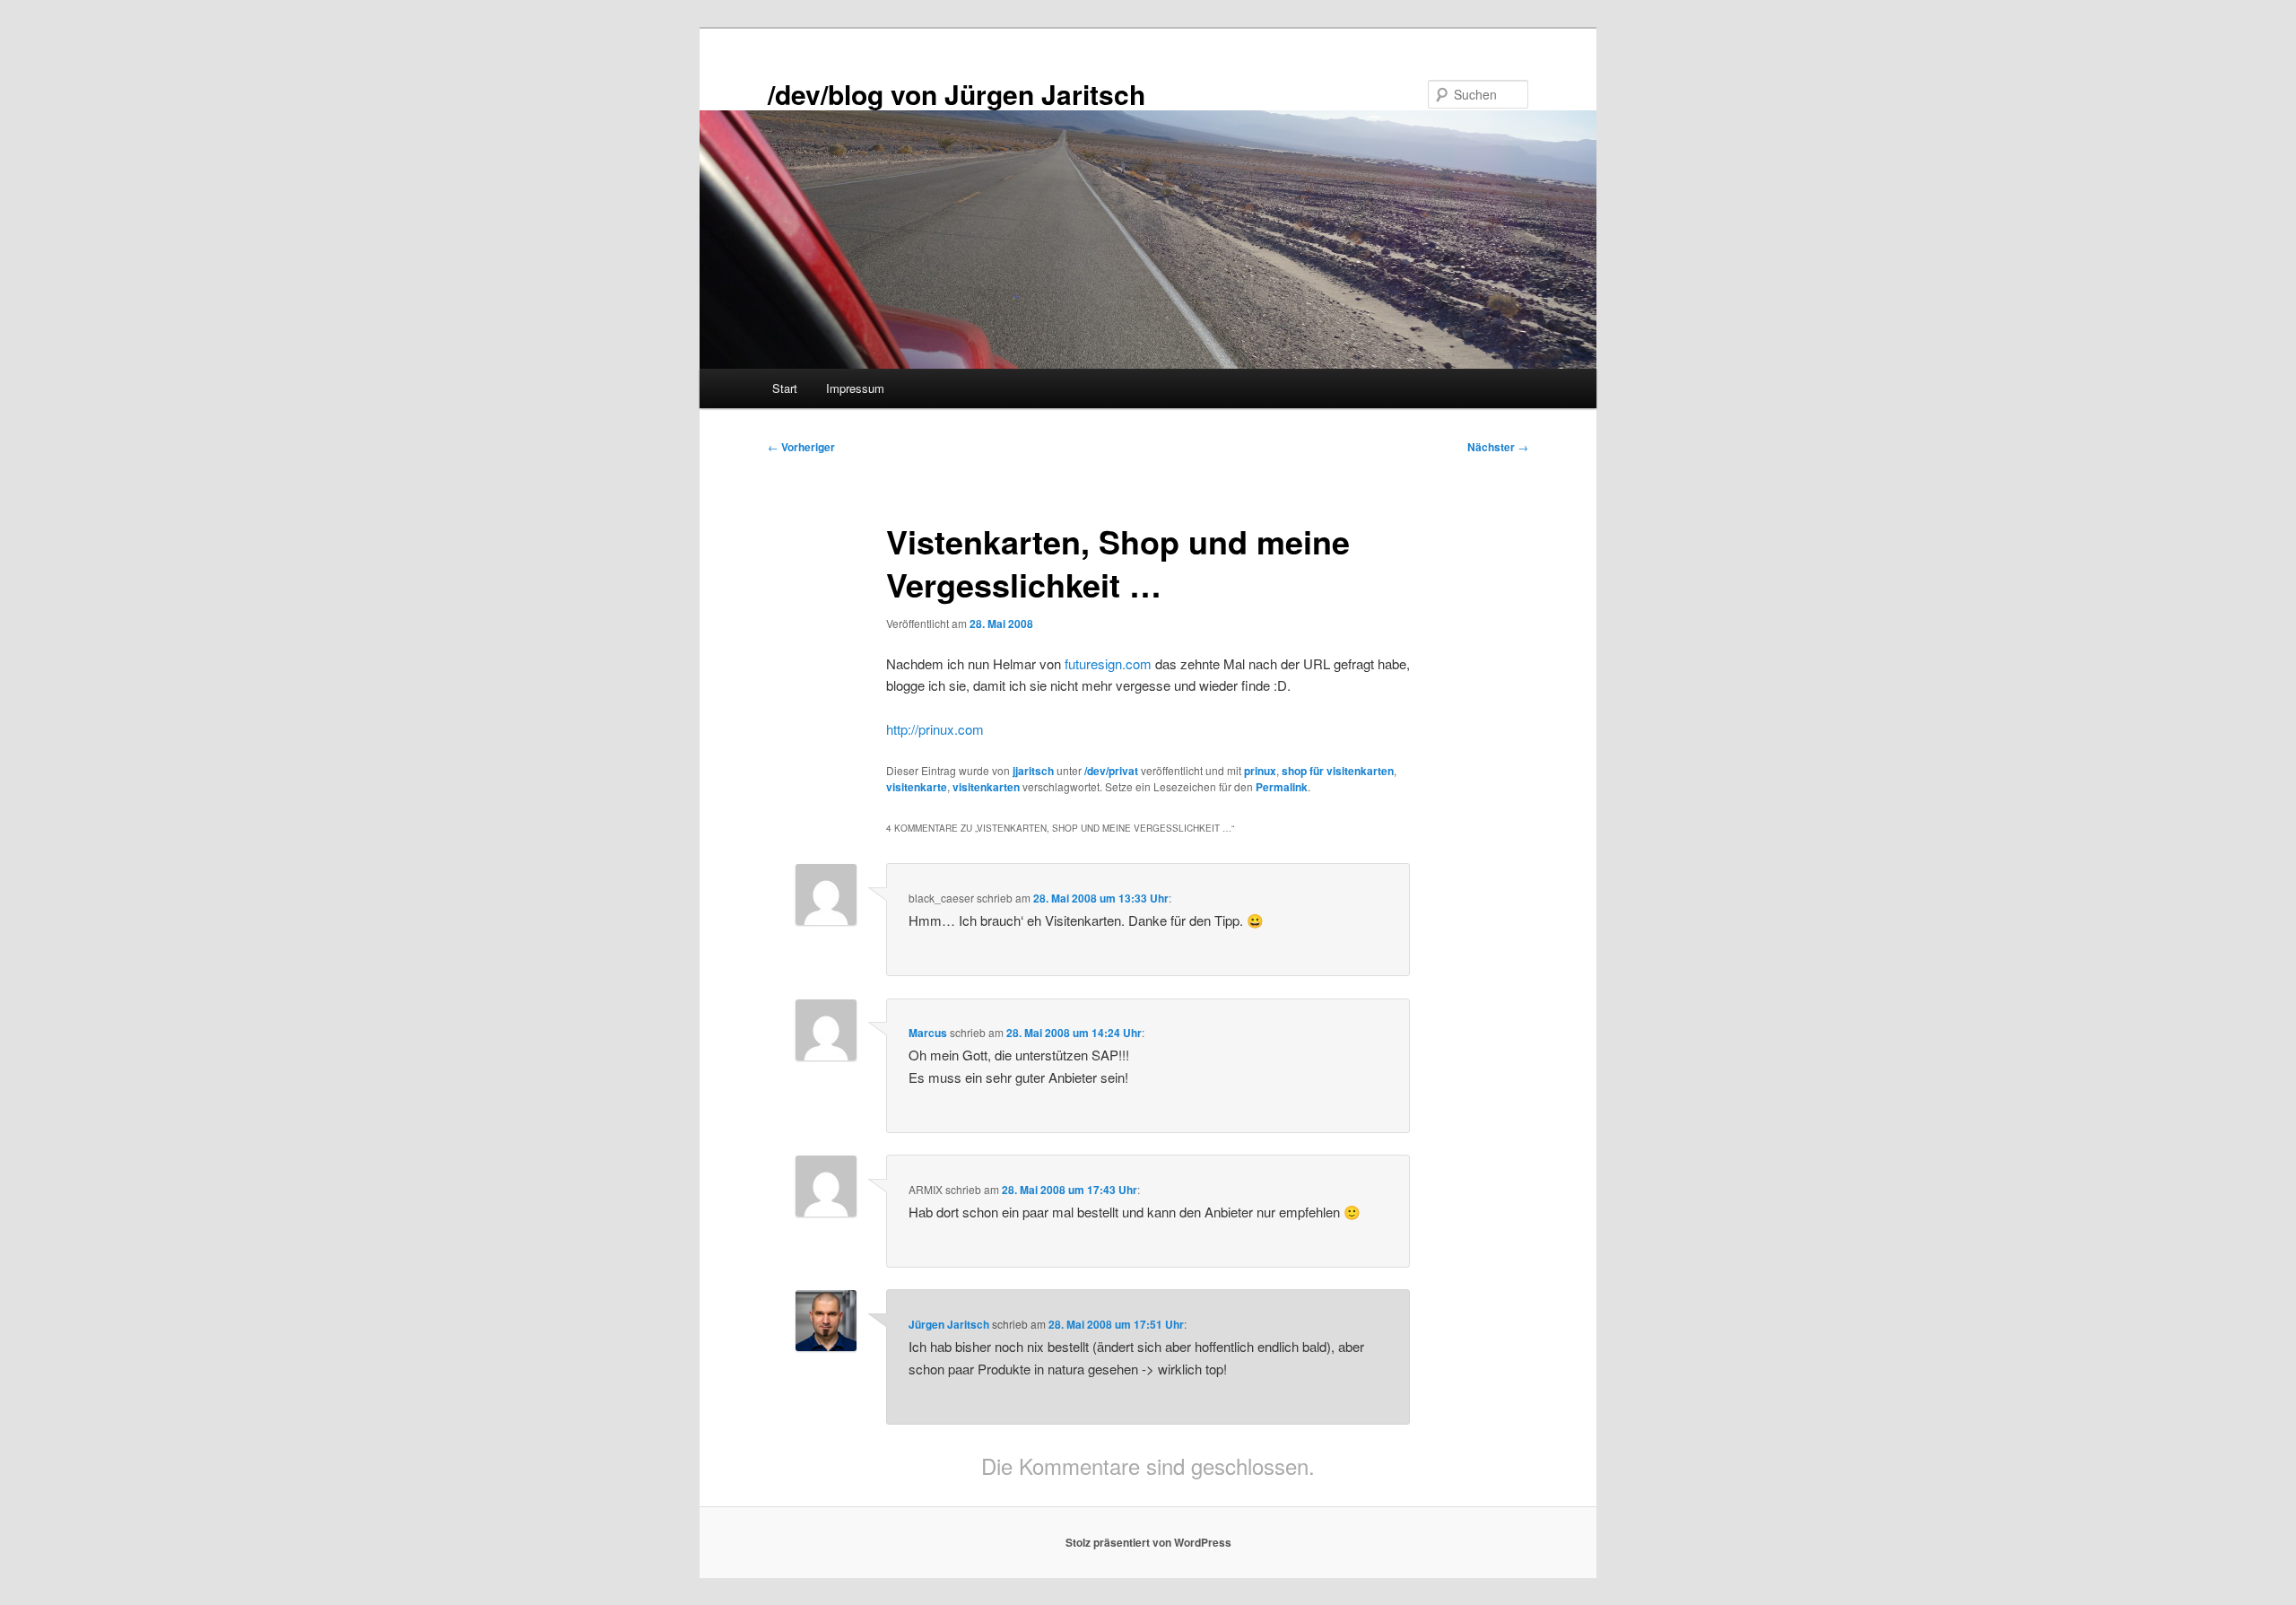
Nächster (1498, 447)
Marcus (928, 1033)
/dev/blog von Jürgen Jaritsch (957, 94)
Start (785, 388)
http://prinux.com (935, 729)
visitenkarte (917, 787)
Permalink (1282, 787)
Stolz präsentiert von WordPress (1148, 1542)
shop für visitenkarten (1338, 771)
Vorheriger (801, 447)
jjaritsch (1033, 771)
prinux (1260, 771)
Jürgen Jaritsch (949, 1324)
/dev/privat (1111, 771)
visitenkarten (986, 787)
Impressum (855, 388)
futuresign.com (1108, 663)
